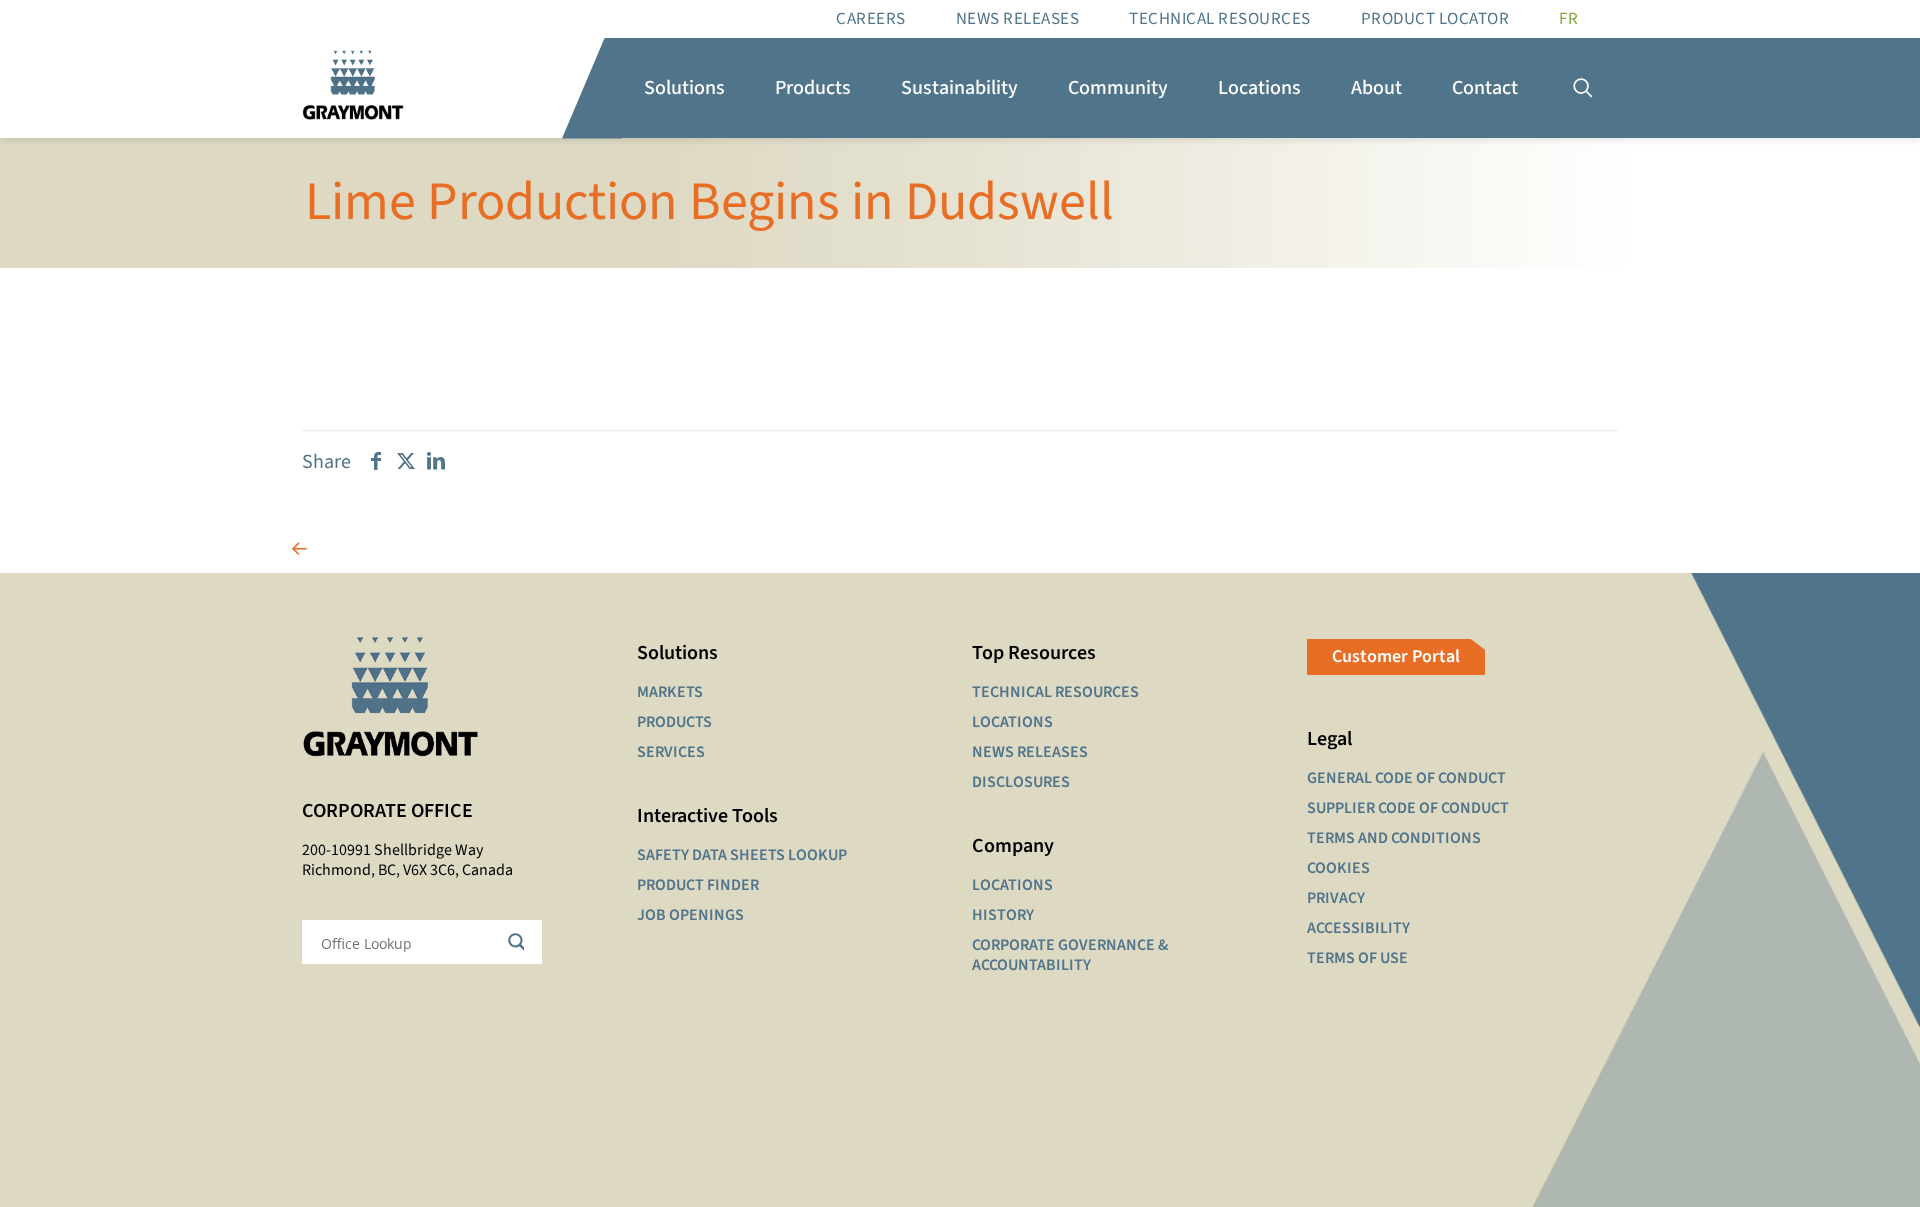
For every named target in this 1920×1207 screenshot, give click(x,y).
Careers (871, 19)
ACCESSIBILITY (1358, 928)
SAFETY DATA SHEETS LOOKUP (742, 855)
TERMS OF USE (1357, 958)
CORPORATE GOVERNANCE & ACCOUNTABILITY (1070, 955)
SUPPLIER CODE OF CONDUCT (1408, 808)
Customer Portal (1396, 656)
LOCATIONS (1012, 722)
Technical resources (1220, 19)
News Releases (1018, 19)
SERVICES (671, 752)
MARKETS (670, 692)
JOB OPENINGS (690, 915)
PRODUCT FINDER (698, 885)
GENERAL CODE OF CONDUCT (1406, 778)
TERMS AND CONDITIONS (1394, 838)
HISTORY (1003, 915)
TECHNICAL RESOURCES (1055, 692)
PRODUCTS (674, 722)
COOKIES (1338, 868)
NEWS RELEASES (1030, 752)
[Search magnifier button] (520, 942)
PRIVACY (1336, 898)
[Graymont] (353, 88)
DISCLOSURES (1021, 782)
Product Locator (1435, 19)
